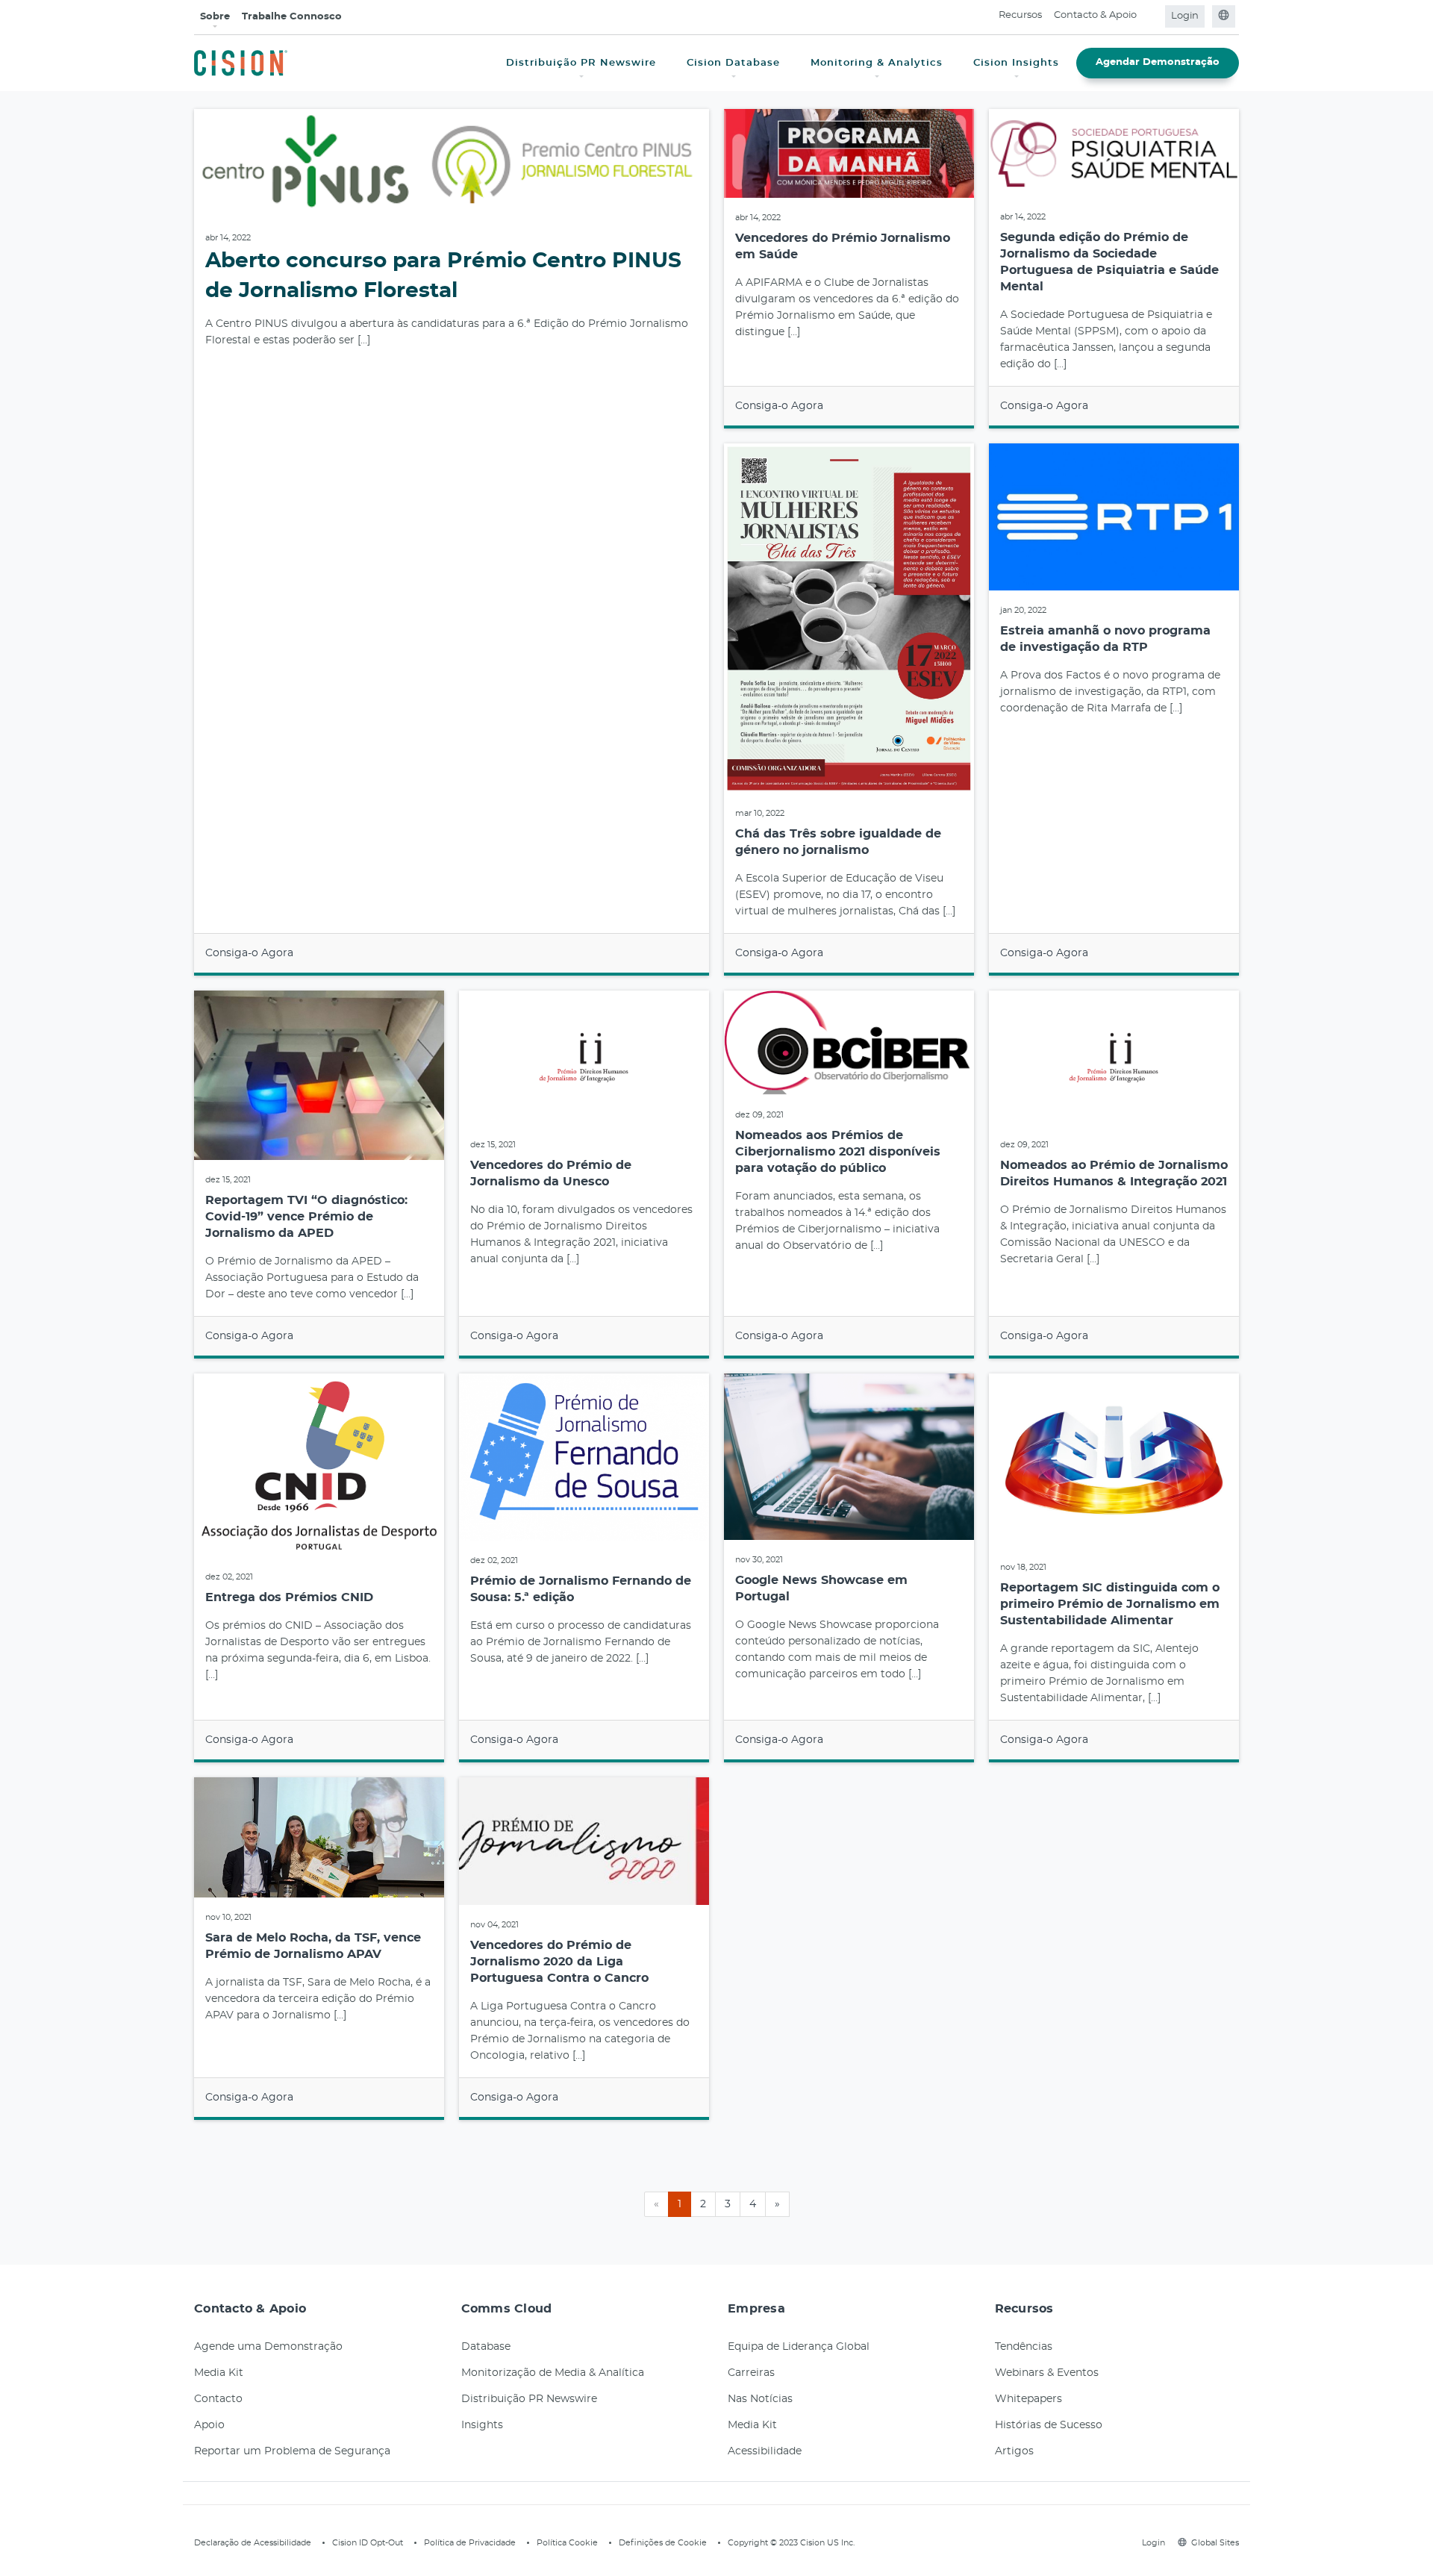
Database (486, 2347)
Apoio (209, 2425)
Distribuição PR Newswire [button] (581, 63)
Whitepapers (1028, 2399)
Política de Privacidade (470, 2543)
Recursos (1020, 15)
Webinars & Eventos (1047, 2373)
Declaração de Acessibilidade (253, 2543)
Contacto (218, 2399)
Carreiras (751, 2373)
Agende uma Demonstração (268, 2347)
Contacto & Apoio (1095, 15)
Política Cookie (567, 2543)
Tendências (1024, 2347)
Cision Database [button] (733, 63)
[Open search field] (1152, 16)
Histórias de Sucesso (1049, 2425)
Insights (482, 2425)
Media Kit (219, 2373)
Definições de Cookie (663, 2543)
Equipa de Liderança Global (799, 2347)
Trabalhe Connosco (292, 17)
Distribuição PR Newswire (529, 2399)
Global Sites (1215, 2543)
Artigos (1014, 2451)
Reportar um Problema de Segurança (292, 2451)
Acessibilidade (765, 2451)
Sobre (215, 17)
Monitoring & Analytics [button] (877, 63)
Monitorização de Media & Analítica (553, 2373)
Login (1185, 16)
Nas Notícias (760, 2399)
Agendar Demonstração (1158, 62)
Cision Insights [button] (1016, 63)
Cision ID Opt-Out (368, 2543)
